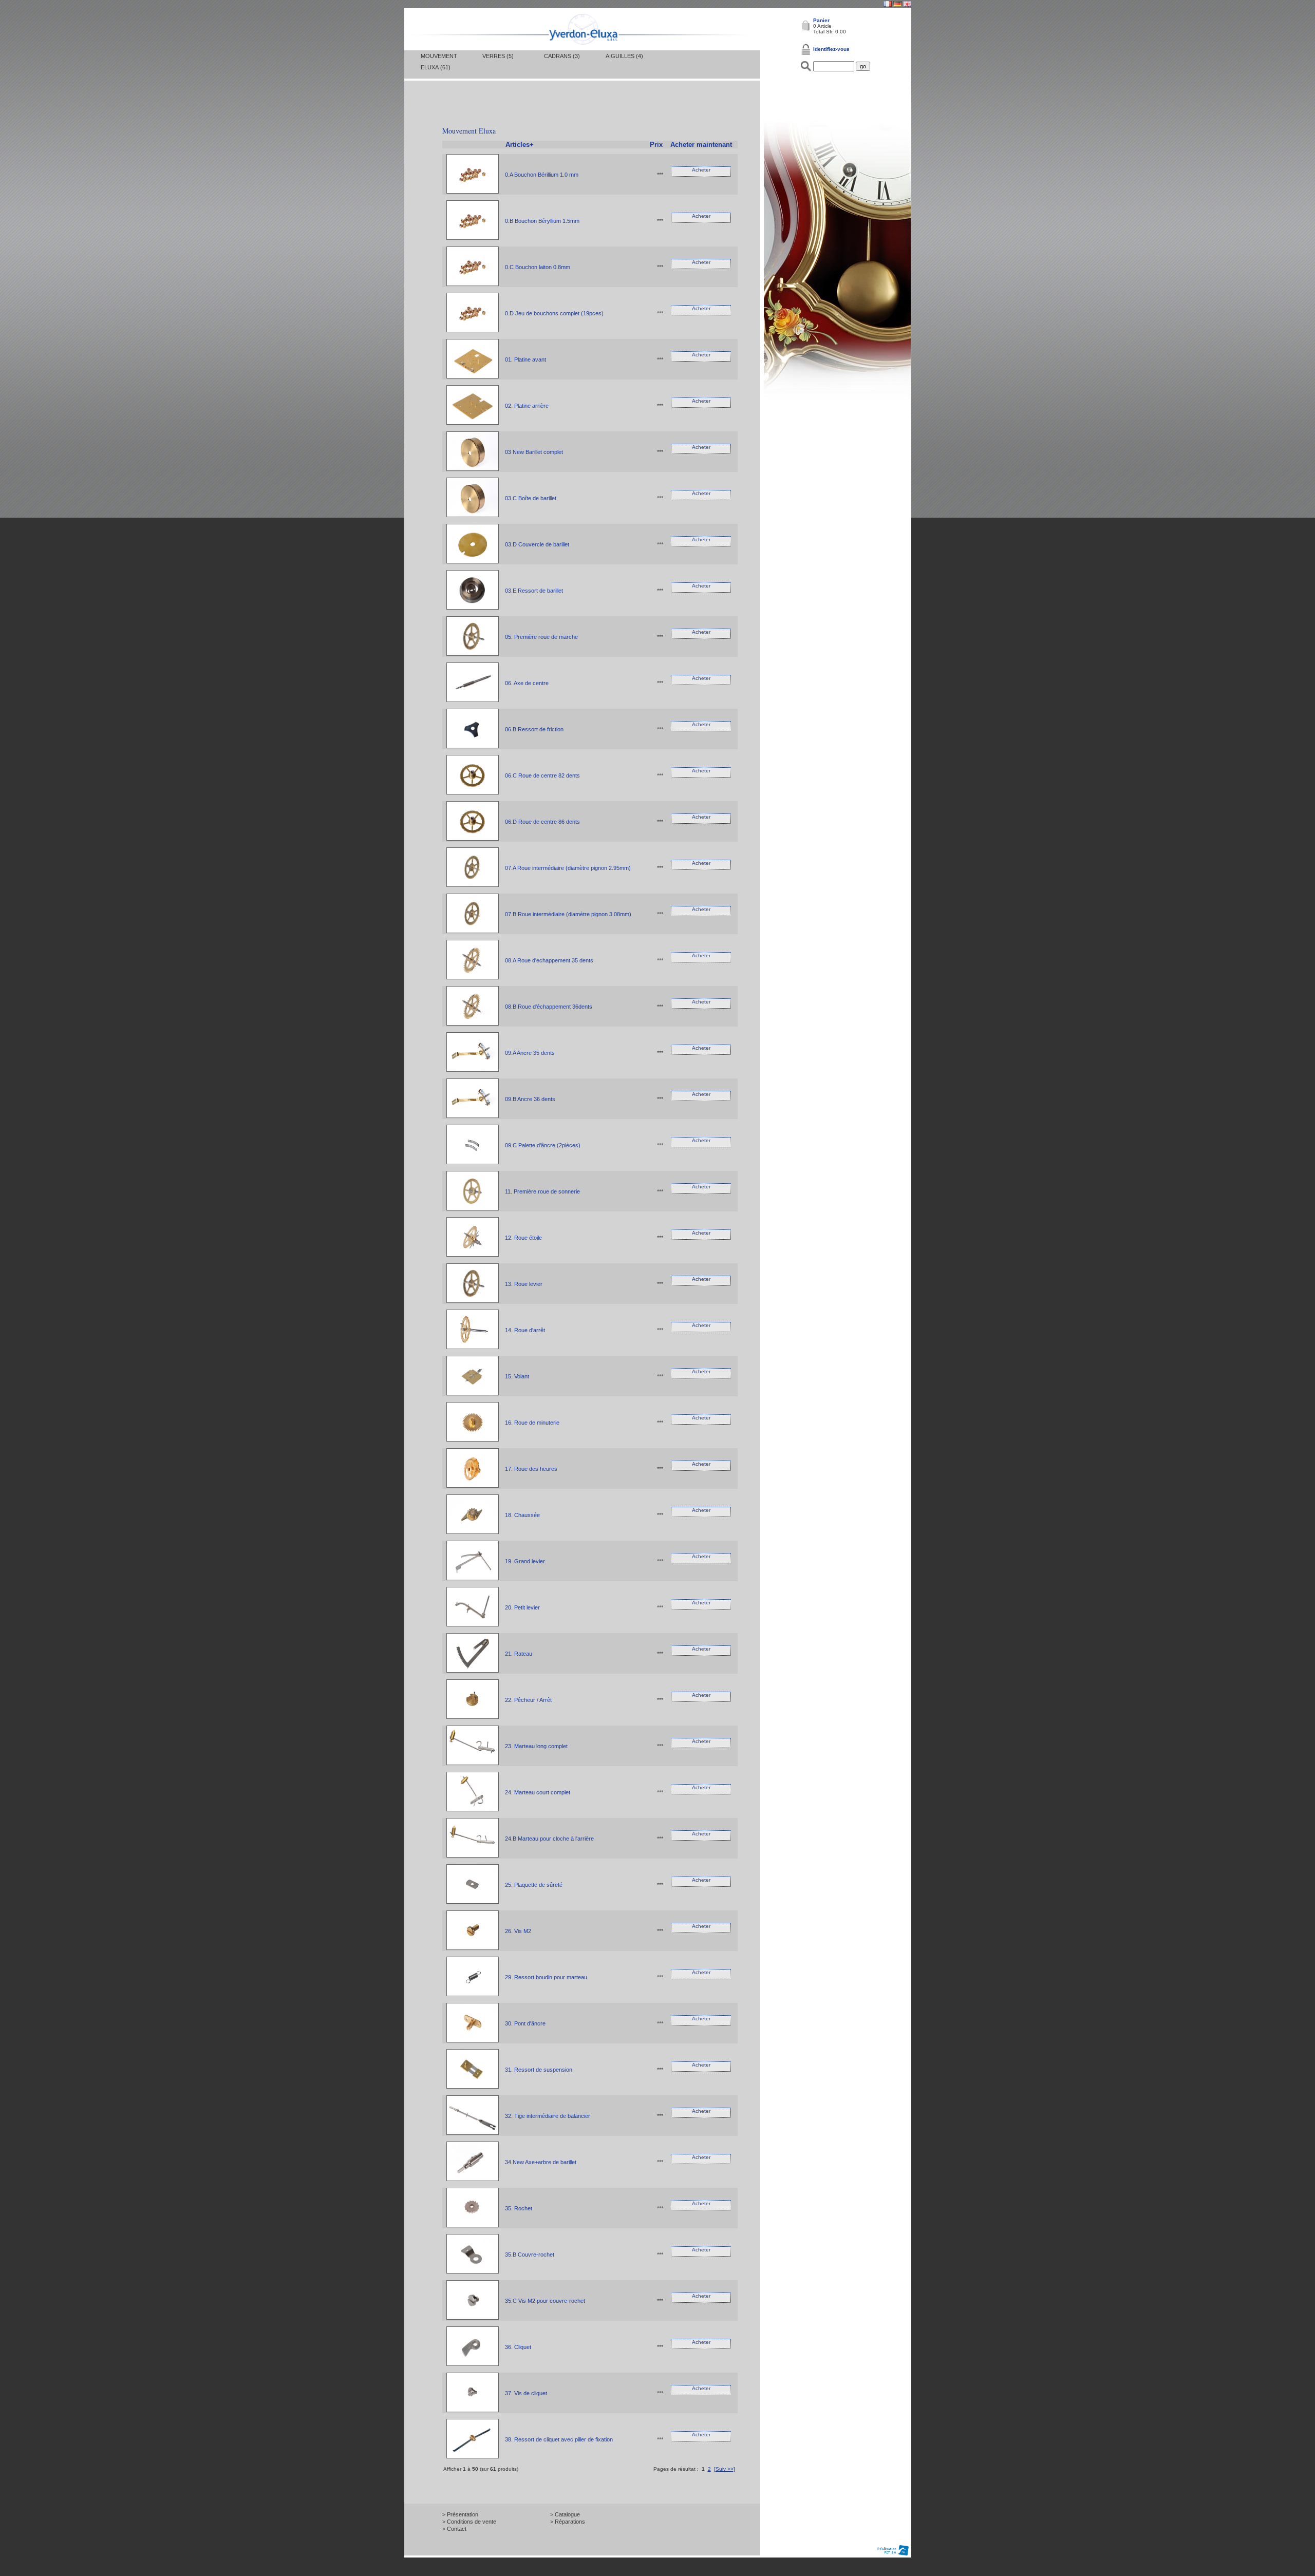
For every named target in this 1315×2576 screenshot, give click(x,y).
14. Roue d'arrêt (525, 1330)
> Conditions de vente (469, 2522)
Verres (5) (498, 56)
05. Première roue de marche (541, 637)
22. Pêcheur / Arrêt (528, 1700)
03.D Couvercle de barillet (537, 544)
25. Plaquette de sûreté (534, 1885)
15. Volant (517, 1376)
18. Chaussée (522, 1515)
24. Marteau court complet (538, 1792)
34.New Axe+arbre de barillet (541, 2162)
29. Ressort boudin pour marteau (546, 1977)
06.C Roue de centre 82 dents (542, 775)
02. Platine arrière (527, 406)
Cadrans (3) (562, 56)
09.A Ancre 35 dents (530, 1053)
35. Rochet (519, 2208)
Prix (656, 145)
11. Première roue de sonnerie (542, 1191)
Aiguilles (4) (624, 56)
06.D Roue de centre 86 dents (542, 822)
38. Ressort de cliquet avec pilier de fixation (559, 2439)
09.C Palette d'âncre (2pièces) (543, 1145)
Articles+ (520, 145)
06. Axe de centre (527, 683)
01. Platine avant (525, 359)
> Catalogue (565, 2514)
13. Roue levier (524, 1284)
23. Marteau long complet (536, 1746)
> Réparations (568, 2522)
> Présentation (460, 2514)
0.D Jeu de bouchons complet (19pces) (554, 313)
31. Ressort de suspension (539, 2070)
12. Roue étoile (523, 1238)
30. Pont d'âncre (525, 2023)
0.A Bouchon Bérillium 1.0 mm (542, 175)
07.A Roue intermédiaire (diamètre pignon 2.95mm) (568, 868)
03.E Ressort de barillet (534, 591)
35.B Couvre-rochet (530, 2255)
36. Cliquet (518, 2347)
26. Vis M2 (518, 1931)
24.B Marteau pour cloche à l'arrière (549, 1839)
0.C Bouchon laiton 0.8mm (538, 267)
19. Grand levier (525, 1561)
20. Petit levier (522, 1607)
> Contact (454, 2529)
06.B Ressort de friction (534, 729)
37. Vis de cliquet (526, 2393)
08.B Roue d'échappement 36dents (549, 1007)
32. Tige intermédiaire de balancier (548, 2116)
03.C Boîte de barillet (531, 498)
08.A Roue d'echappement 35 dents (549, 960)
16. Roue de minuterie (532, 1423)
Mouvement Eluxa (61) (439, 62)
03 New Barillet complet (534, 452)
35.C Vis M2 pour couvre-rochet (545, 2301)
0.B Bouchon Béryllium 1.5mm (542, 221)
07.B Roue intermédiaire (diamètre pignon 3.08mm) (568, 914)
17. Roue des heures (531, 1469)
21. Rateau (519, 1654)
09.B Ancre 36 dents (530, 1099)
